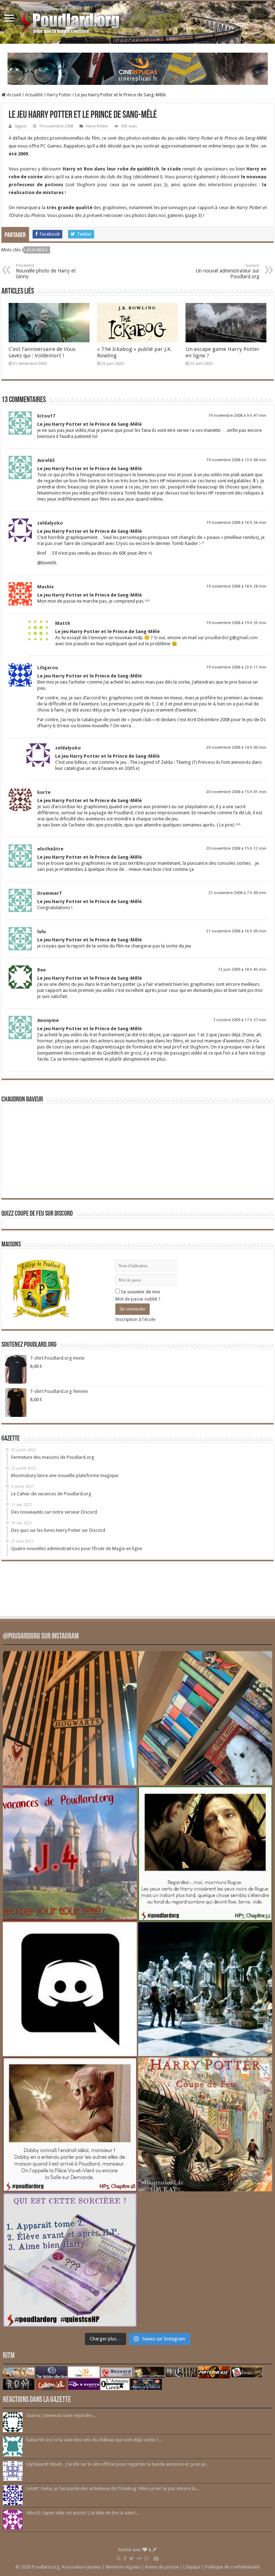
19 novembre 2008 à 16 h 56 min (236, 523)
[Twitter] (132, 2558)
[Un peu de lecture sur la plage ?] (205, 1718)
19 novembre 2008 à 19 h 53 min (236, 623)
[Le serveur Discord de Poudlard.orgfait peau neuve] (70, 1989)
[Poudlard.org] (71, 21)
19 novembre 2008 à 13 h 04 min (236, 460)
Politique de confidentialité (233, 2567)
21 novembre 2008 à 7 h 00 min (237, 893)
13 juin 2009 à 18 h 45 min (242, 969)
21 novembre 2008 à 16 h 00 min (236, 931)
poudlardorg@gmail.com (231, 638)
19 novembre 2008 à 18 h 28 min (236, 586)
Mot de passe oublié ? (138, 1299)
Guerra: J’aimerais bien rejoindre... (61, 2415)
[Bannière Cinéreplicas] (138, 68)
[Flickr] (139, 2558)
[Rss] (119, 2558)
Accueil (13, 95)
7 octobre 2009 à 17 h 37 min (240, 1020)
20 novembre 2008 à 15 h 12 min (236, 848)
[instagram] (146, 2558)
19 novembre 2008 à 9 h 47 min (237, 416)
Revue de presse (162, 2567)
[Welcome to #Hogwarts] (70, 1718)
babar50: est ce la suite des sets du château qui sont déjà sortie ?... (94, 2440)
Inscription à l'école (135, 1319)
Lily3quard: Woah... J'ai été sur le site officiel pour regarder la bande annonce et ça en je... (117, 2464)
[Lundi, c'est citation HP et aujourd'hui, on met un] (70, 2124)
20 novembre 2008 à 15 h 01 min (236, 792)
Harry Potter (59, 95)
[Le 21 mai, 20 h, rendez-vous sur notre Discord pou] (205, 2124)
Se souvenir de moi (140, 1292)
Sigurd (21, 126)
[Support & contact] (156, 2558)
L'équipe (192, 2567)
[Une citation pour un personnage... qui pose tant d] (205, 1853)
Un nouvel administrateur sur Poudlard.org (228, 271)
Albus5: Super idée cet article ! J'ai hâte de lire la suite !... (83, 2513)
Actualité (34, 95)
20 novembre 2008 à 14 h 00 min (236, 747)
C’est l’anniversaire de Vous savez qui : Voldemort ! (42, 352)
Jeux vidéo (37, 250)
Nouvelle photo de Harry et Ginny (46, 271)
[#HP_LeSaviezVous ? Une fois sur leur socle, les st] (205, 1989)
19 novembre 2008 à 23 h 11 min (236, 667)
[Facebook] (125, 2558)
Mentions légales (123, 2567)
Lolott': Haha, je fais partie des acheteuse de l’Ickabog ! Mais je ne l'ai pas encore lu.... (113, 2488)
